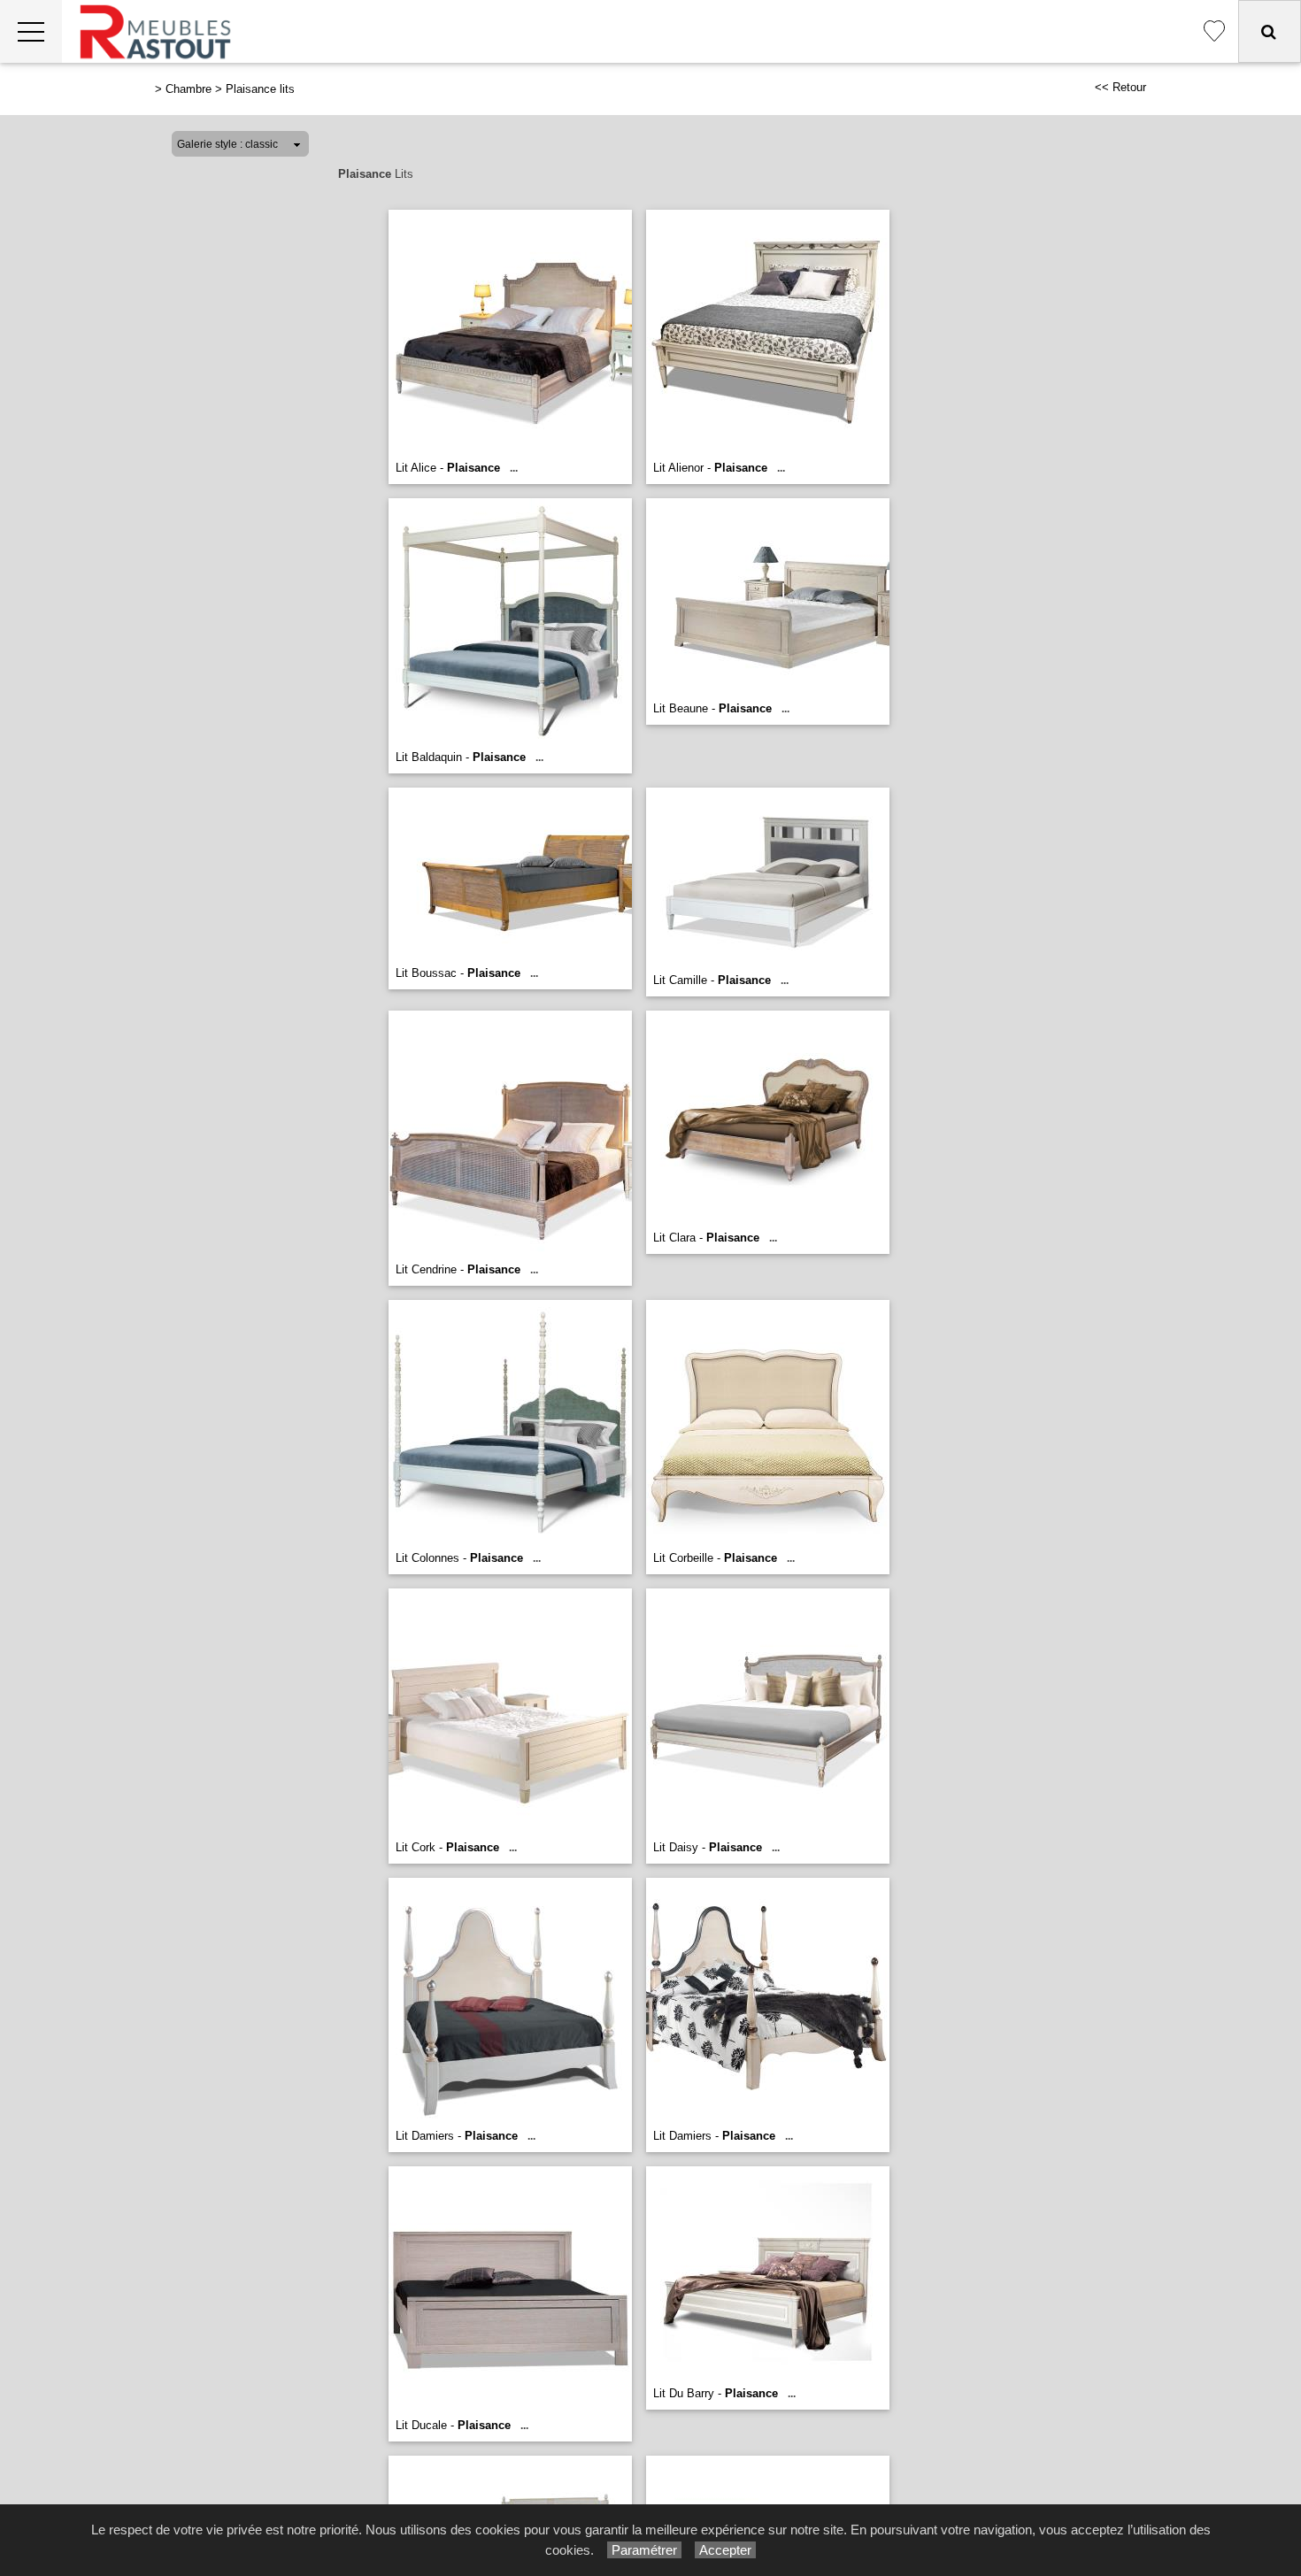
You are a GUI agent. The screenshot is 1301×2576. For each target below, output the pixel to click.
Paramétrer (644, 2550)
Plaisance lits (260, 89)
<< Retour (1120, 87)
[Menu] (31, 31)
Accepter (725, 2550)
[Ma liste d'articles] (1214, 31)
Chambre (189, 89)
